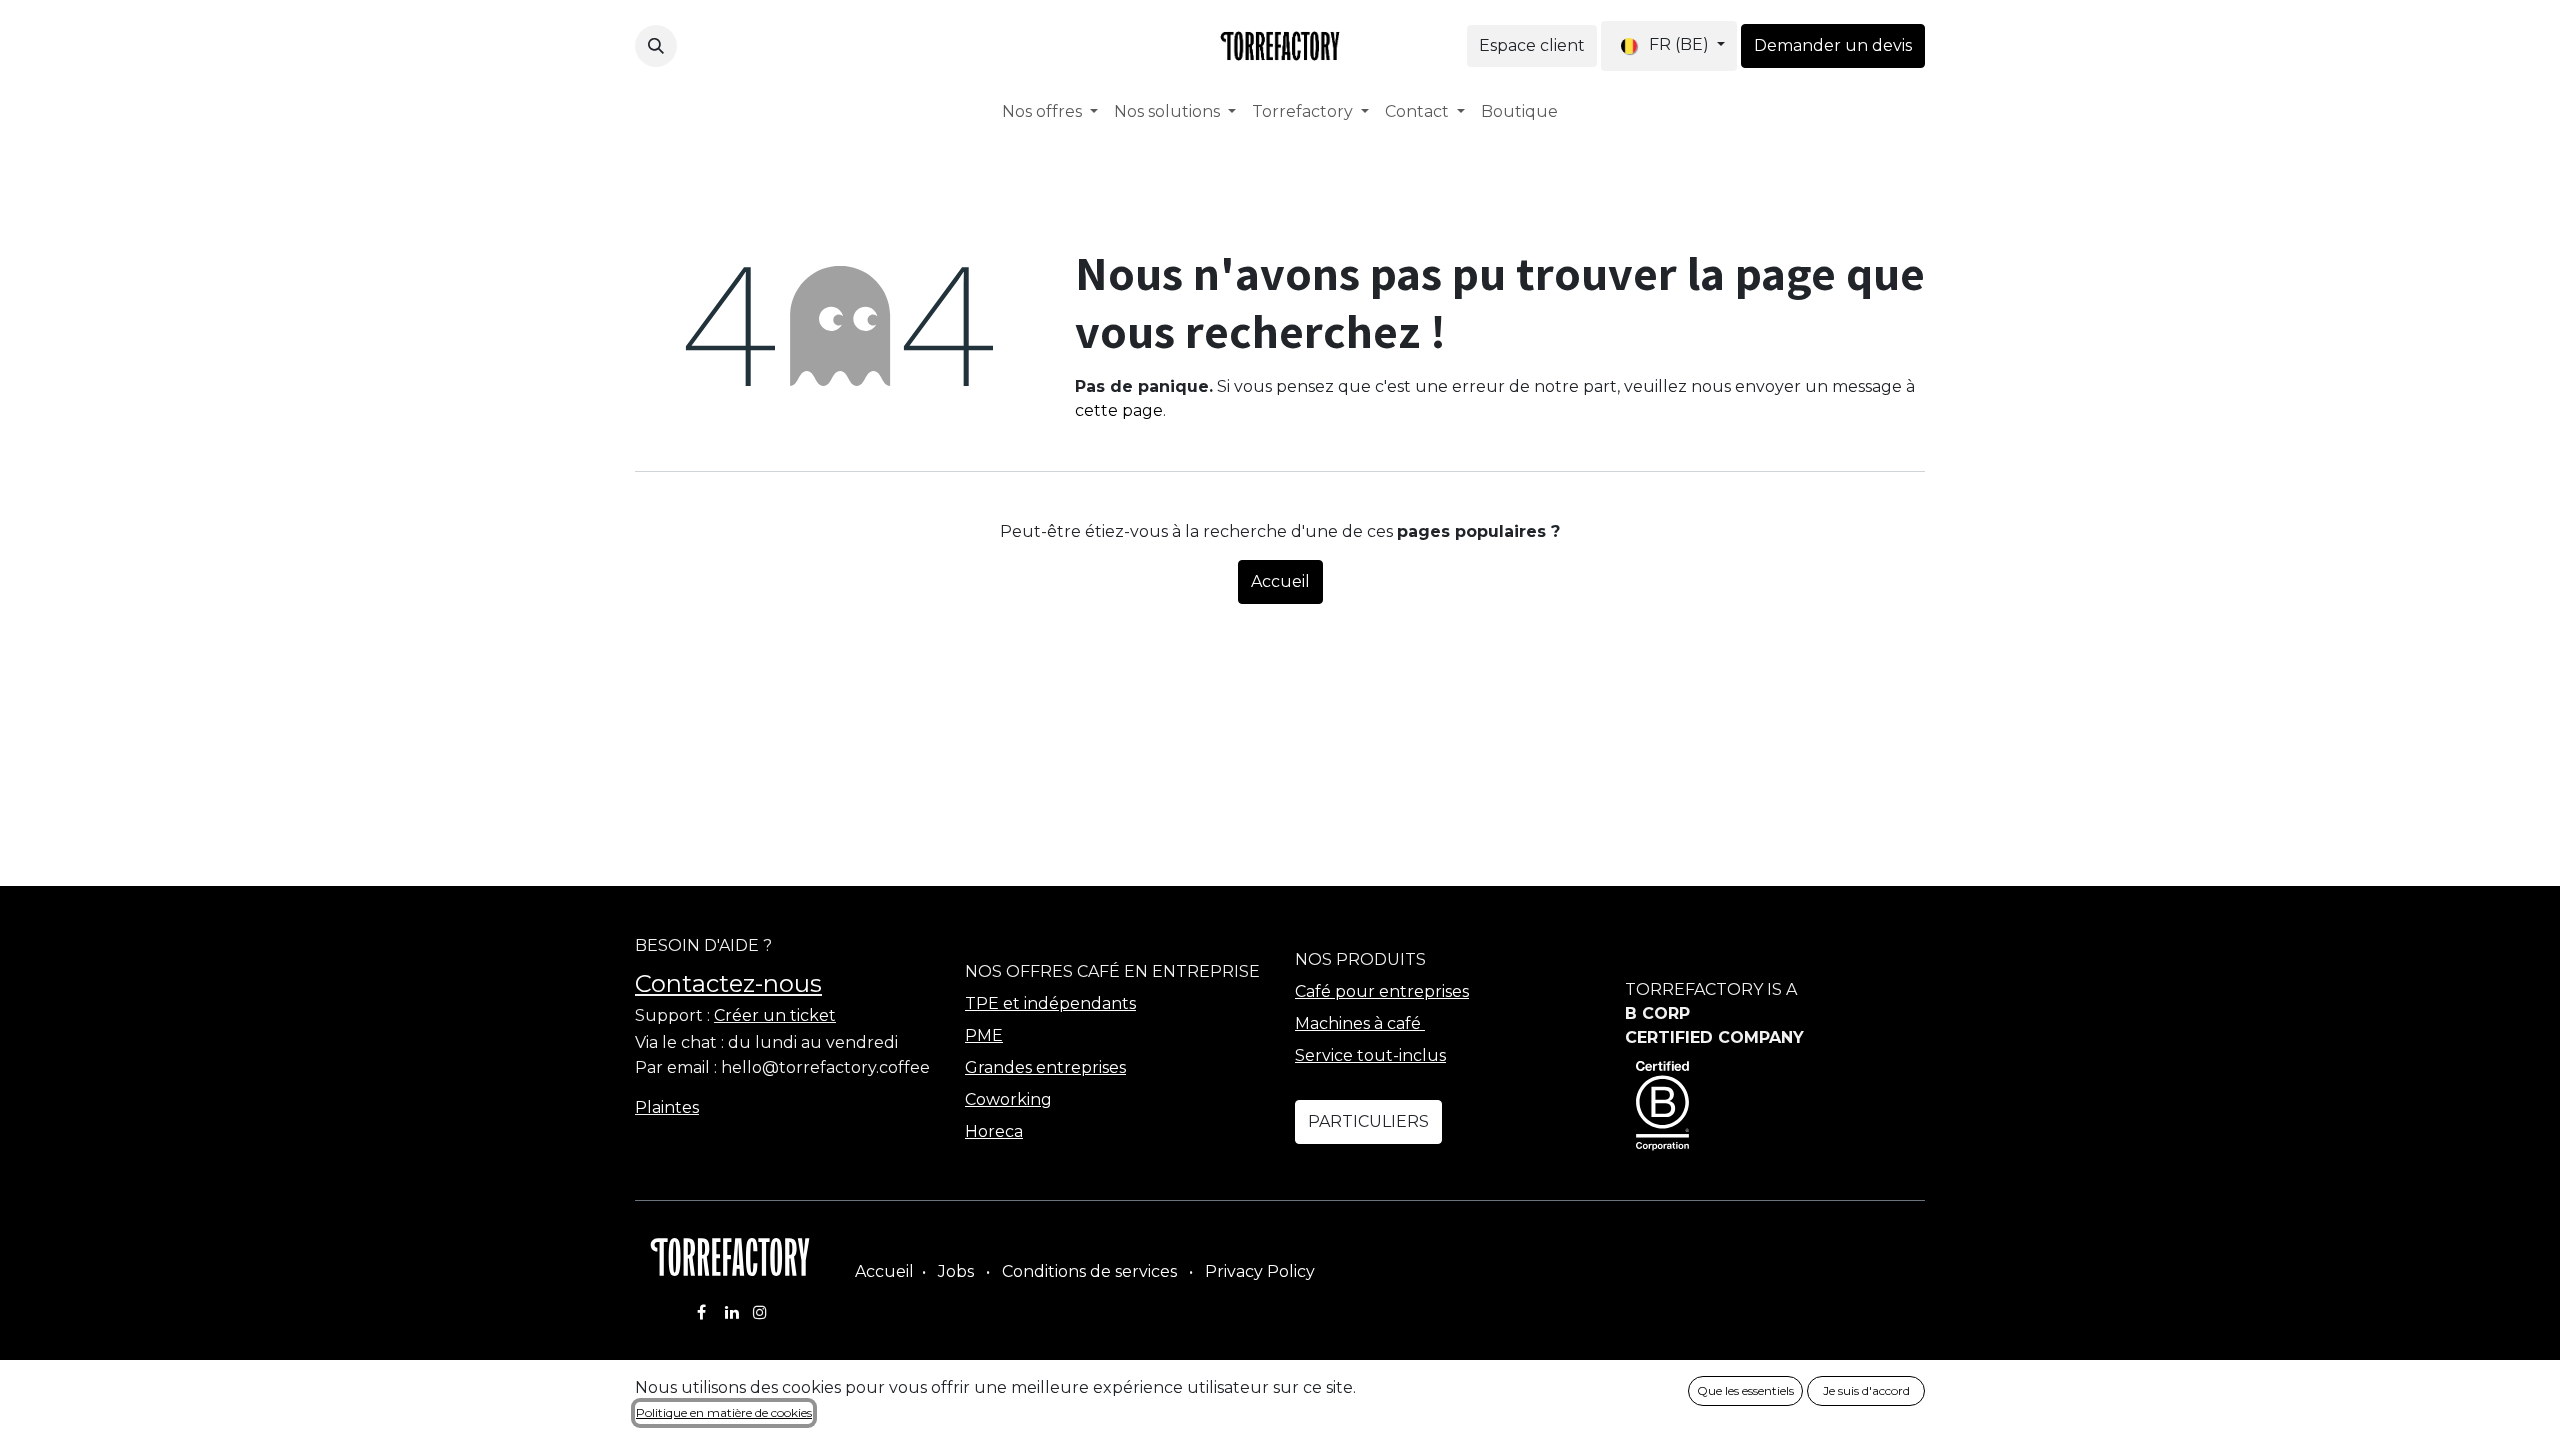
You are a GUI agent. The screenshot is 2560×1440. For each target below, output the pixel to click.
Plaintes (667, 1107)
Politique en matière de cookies (724, 1412)
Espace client (1532, 45)
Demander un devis (1833, 45)
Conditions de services (1089, 1271)
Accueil (1280, 581)
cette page (1119, 410)
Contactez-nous (728, 983)
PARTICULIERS (1368, 1121)
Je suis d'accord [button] (1866, 1390)
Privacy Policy (1260, 1271)
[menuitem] (1050, 112)
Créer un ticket (775, 1015)
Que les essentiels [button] (1745, 1390)
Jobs (956, 1271)
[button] (656, 46)
